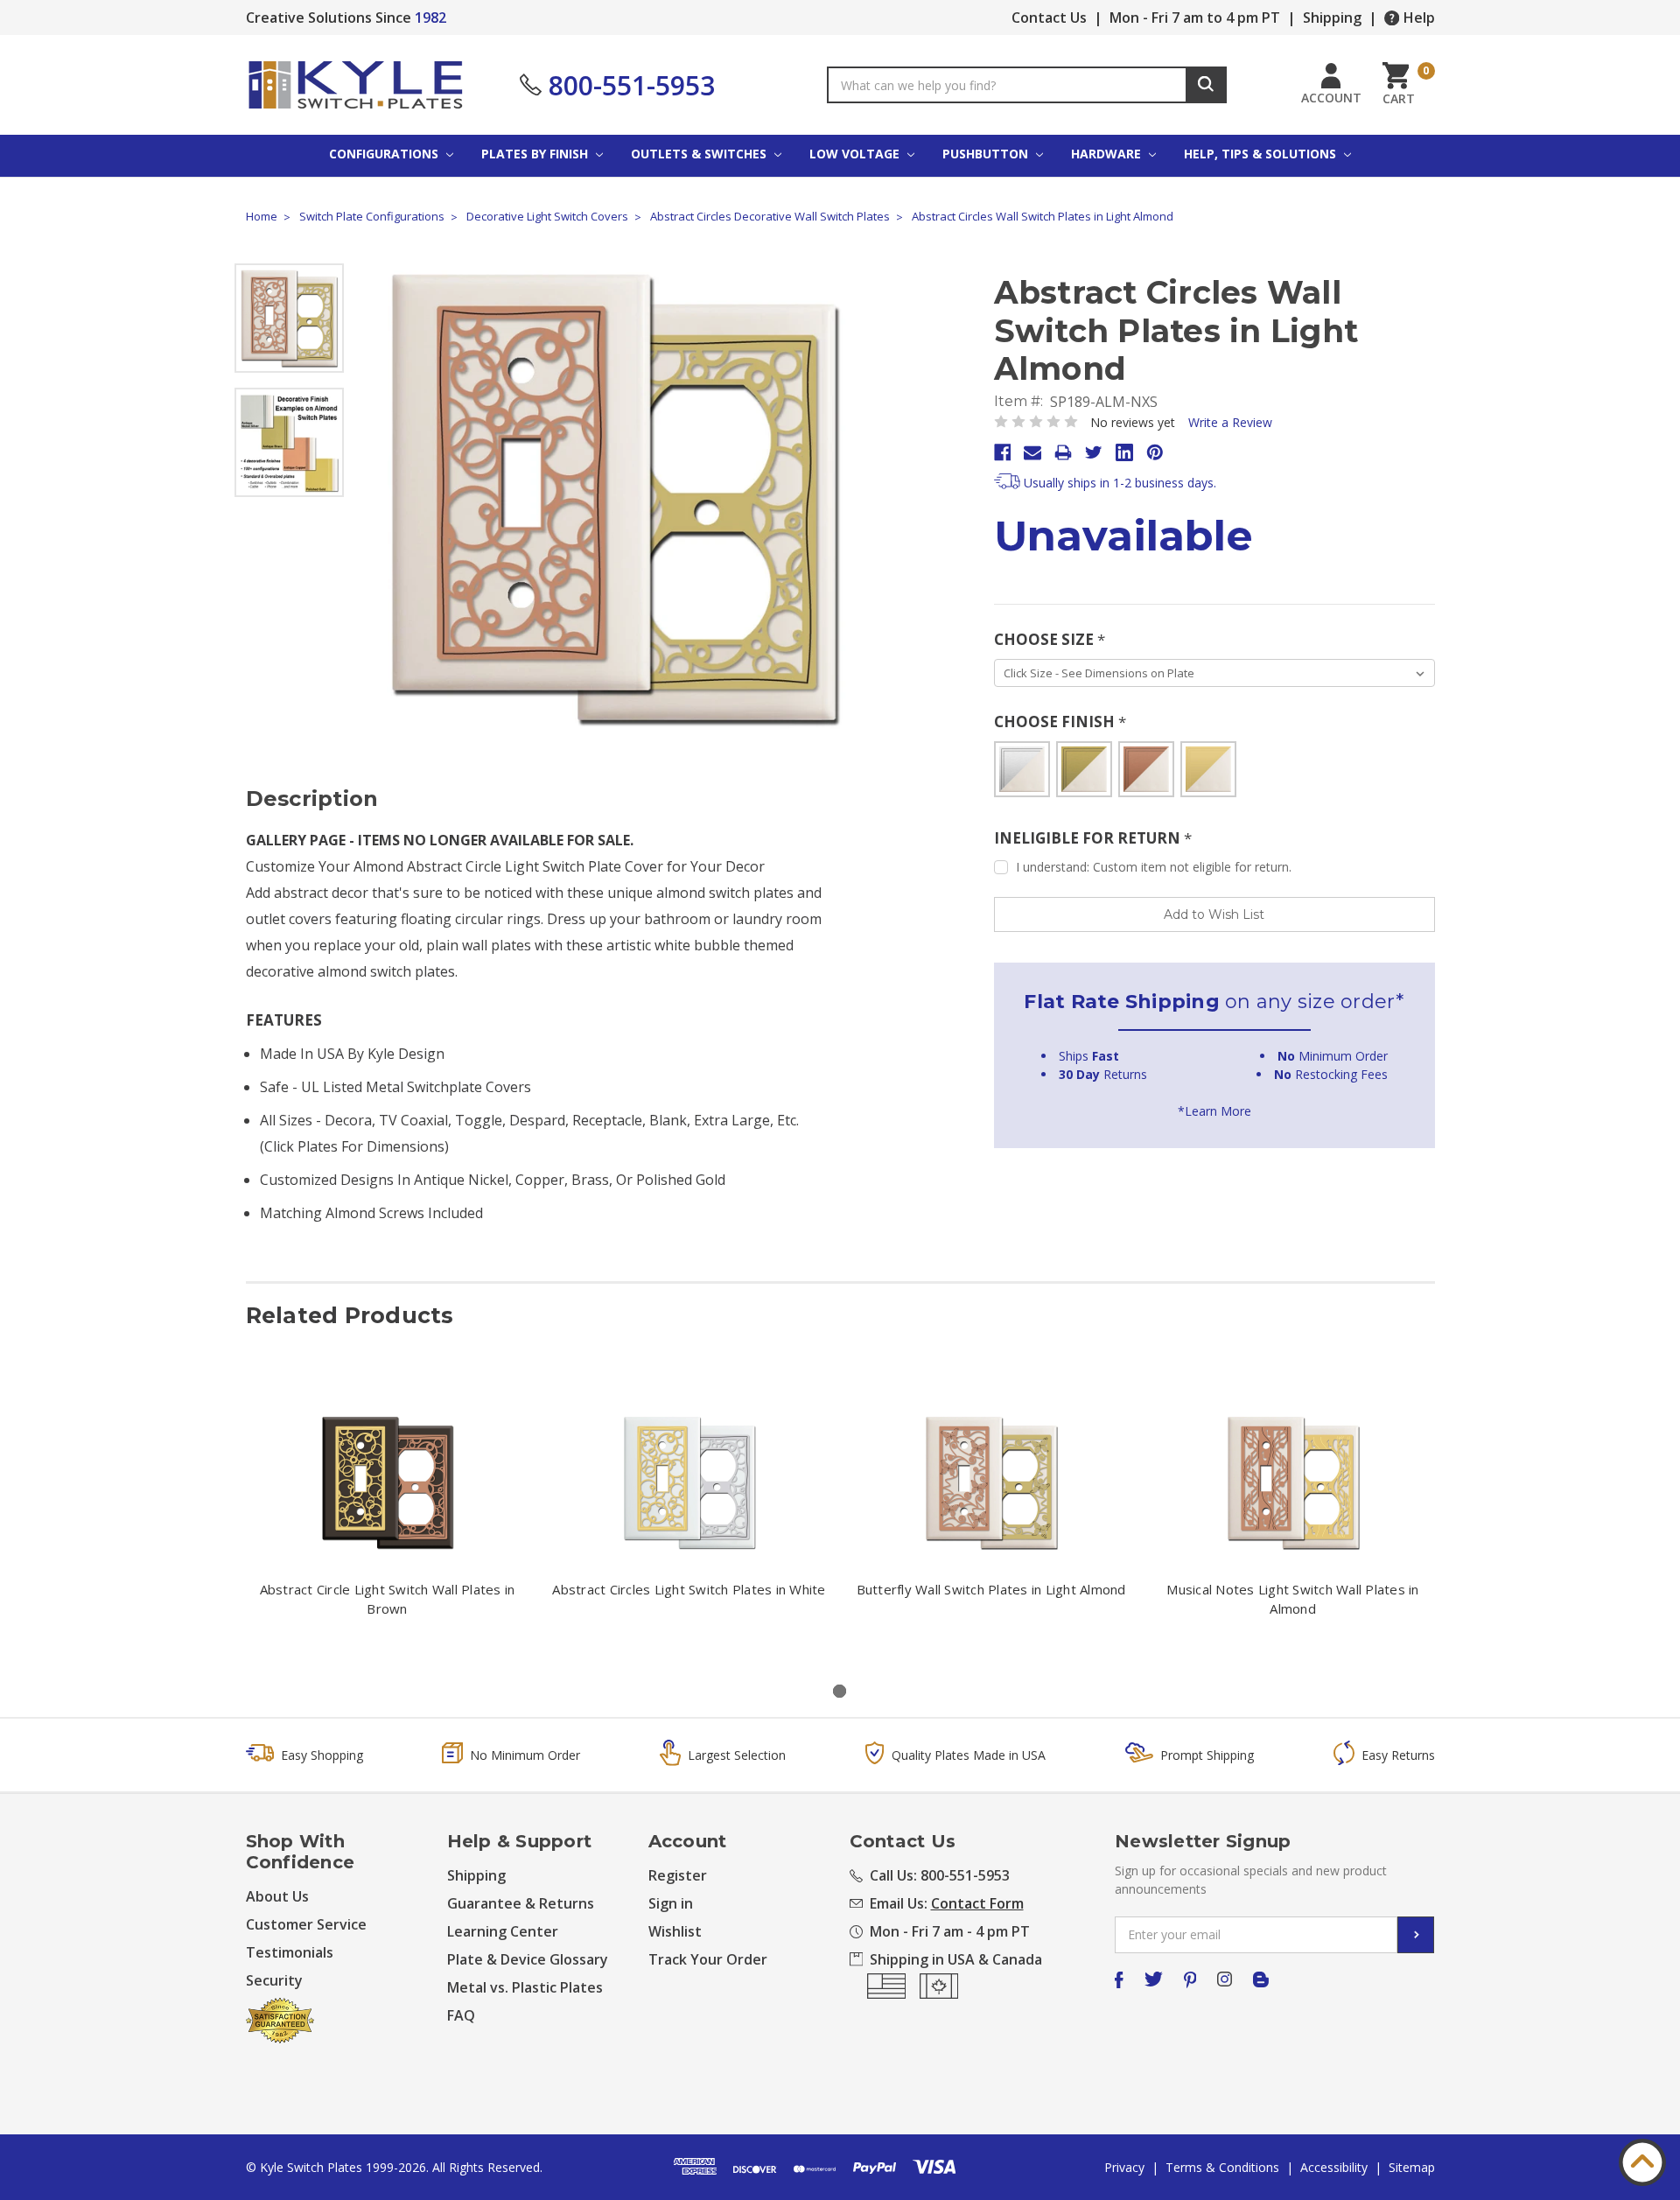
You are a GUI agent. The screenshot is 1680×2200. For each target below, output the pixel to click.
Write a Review (1230, 422)
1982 (430, 18)
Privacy (1124, 2167)
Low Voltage (856, 154)
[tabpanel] (387, 1519)
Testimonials (290, 1952)
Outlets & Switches (700, 154)
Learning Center (503, 1931)
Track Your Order (708, 1959)
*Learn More (1214, 1111)
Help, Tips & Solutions (1262, 154)
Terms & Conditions (1222, 2167)
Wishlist (675, 1931)
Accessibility (1334, 2167)
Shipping (1332, 18)
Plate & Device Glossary (528, 1959)
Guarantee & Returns (521, 1903)
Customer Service (306, 1924)
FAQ (461, 2015)
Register (678, 1875)
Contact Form (977, 1903)
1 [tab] (840, 1691)
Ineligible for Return (1093, 838)
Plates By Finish (536, 154)
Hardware (1108, 154)
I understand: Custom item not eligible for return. (1154, 867)
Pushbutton (987, 154)
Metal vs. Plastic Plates (525, 1987)
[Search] (1206, 85)
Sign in (671, 1903)
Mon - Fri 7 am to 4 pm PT (1195, 18)
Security (274, 1980)
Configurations (385, 154)
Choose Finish (1060, 722)
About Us (277, 1896)
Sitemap (1412, 2167)
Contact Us (1049, 18)
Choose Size (1050, 639)
